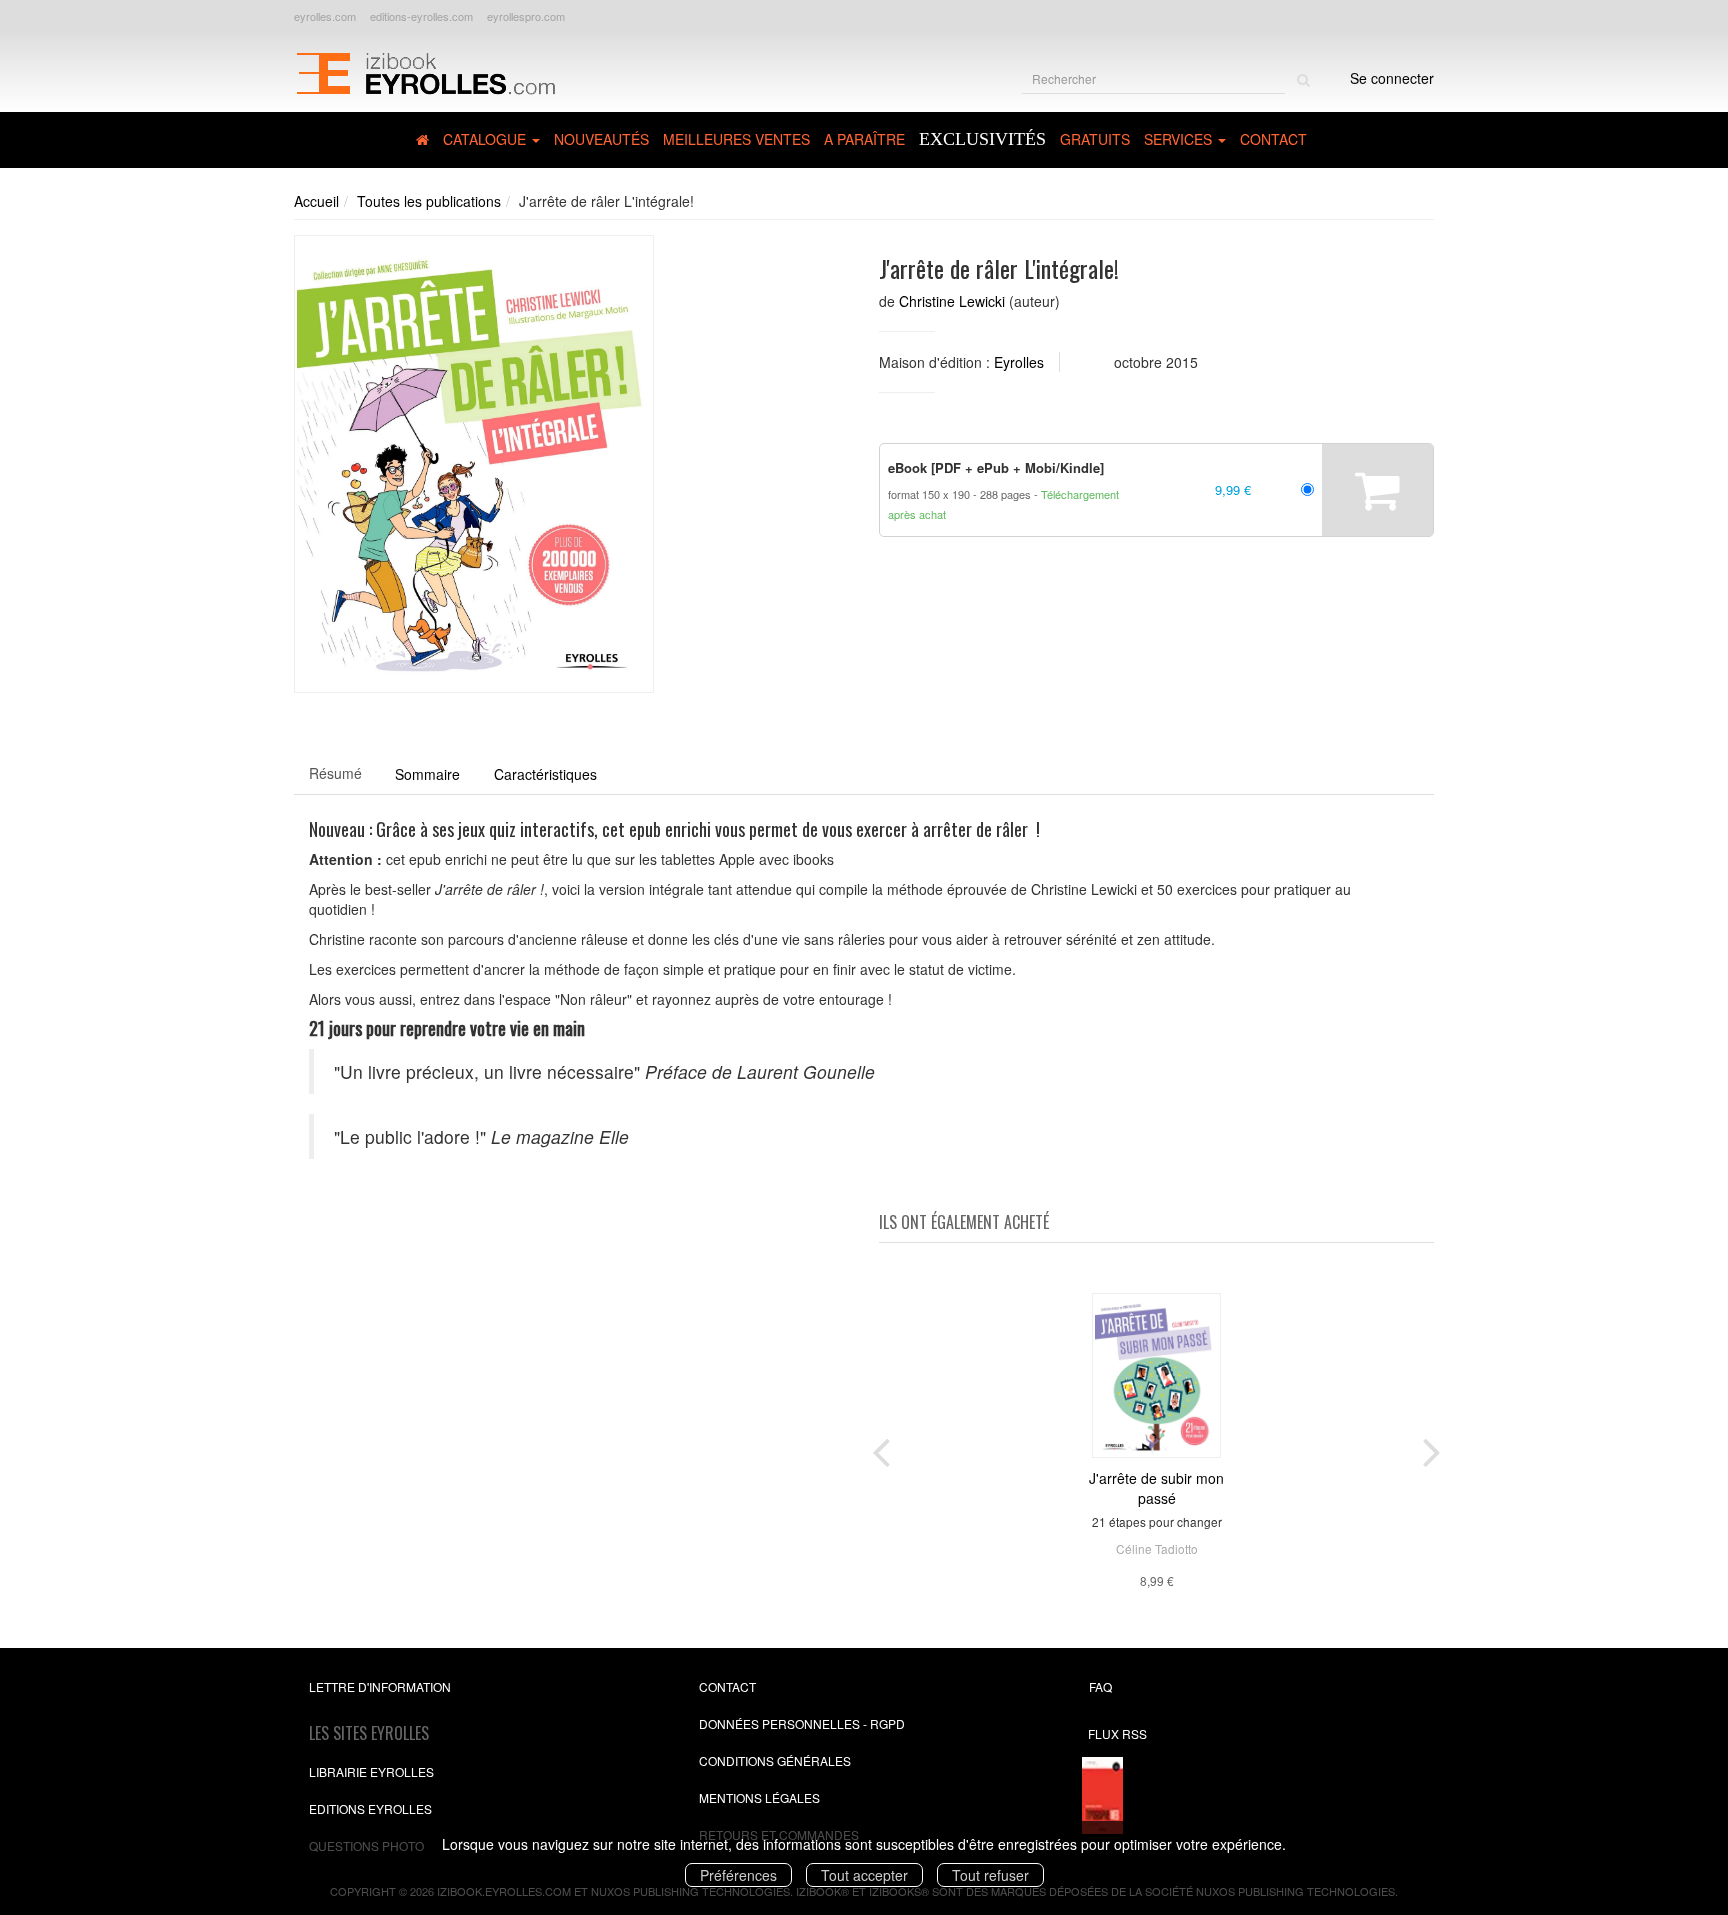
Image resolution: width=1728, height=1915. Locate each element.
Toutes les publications (429, 201)
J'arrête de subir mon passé (1156, 1488)
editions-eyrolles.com (421, 16)
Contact (1273, 139)
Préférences (738, 1875)
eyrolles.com (325, 16)
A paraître (864, 139)
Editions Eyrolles (370, 1808)
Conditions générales (775, 1760)
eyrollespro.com (526, 16)
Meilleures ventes (736, 139)
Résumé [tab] (335, 773)
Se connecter (1392, 78)
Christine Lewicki (952, 301)
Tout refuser (990, 1875)
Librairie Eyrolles (371, 1771)
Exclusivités (982, 139)
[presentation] (881, 1448)
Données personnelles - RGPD (802, 1723)
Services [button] (1180, 139)
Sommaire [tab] (427, 774)
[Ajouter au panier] (1377, 490)
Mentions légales (759, 1797)
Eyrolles (1019, 362)
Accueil (316, 201)
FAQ (1100, 1686)
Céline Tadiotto (1157, 1548)
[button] (474, 464)
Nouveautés (601, 139)
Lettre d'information (380, 1686)
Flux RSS (1117, 1733)
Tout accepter (864, 1875)
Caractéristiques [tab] (545, 774)
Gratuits (1095, 139)
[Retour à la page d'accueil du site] (425, 71)
